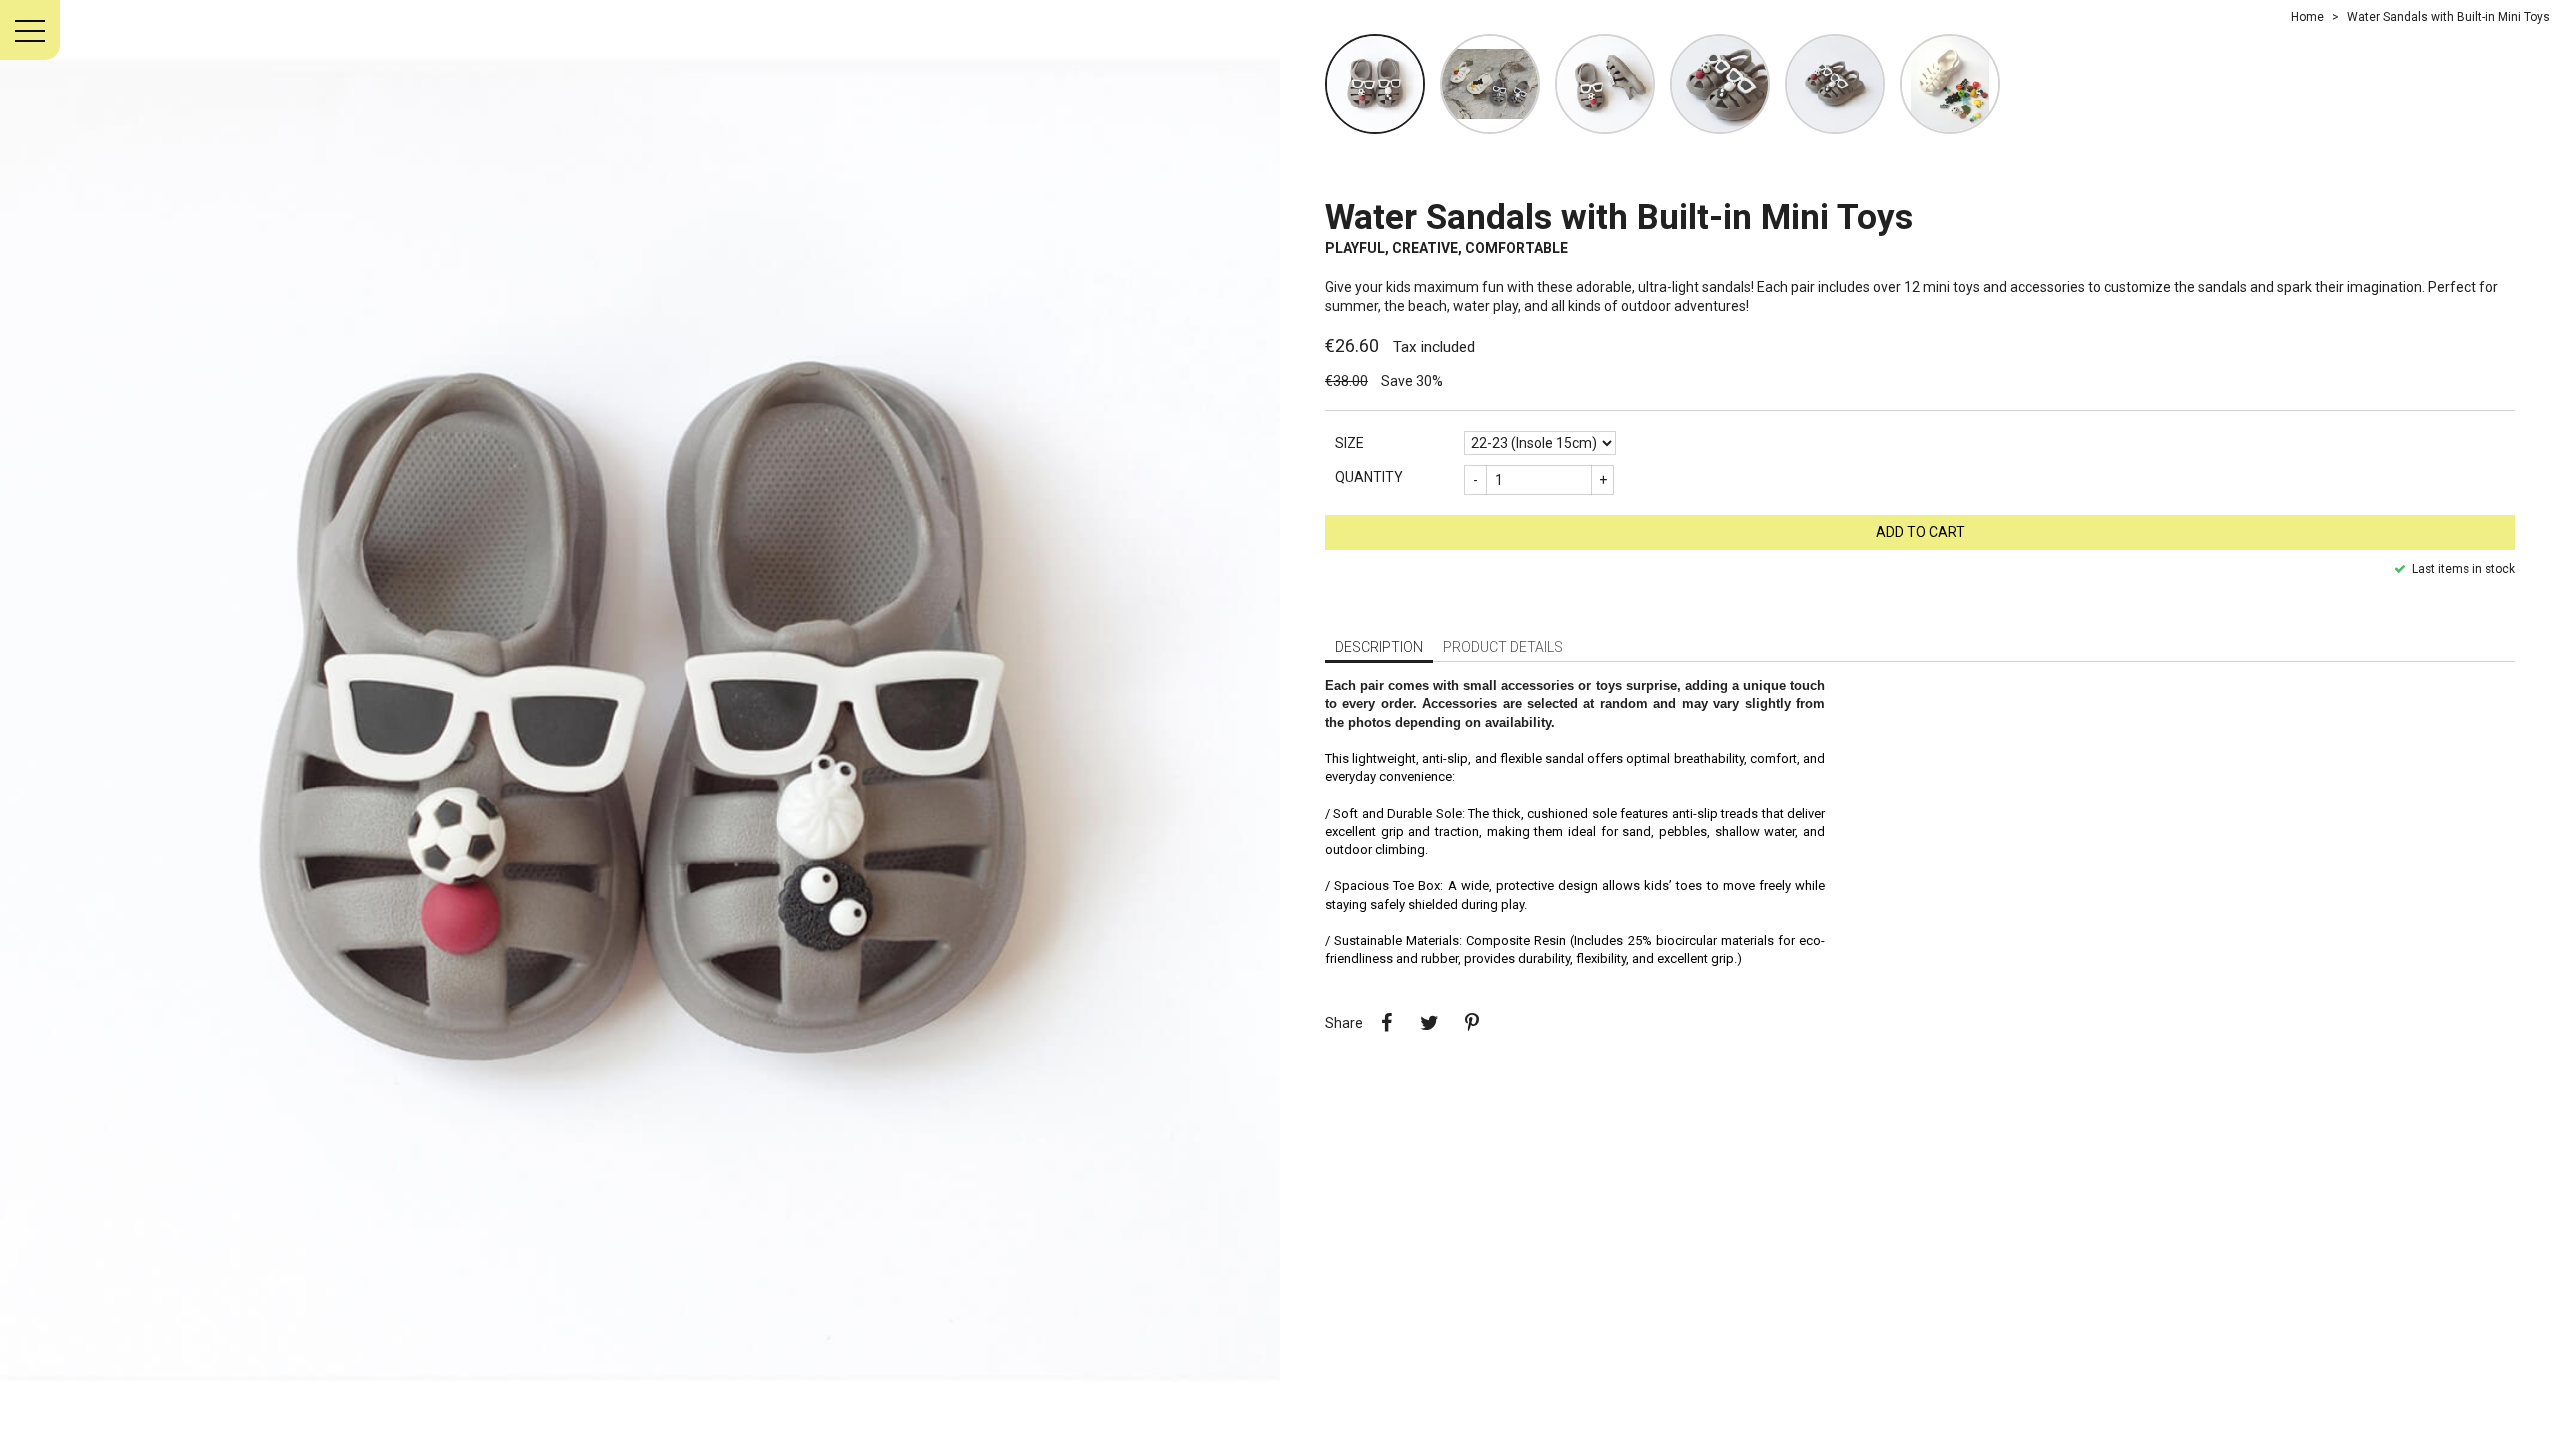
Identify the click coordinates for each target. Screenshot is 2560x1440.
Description (1379, 647)
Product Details (1503, 647)
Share (1386, 1023)
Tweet (1429, 1023)
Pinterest (1472, 1023)
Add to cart (1920, 532)
